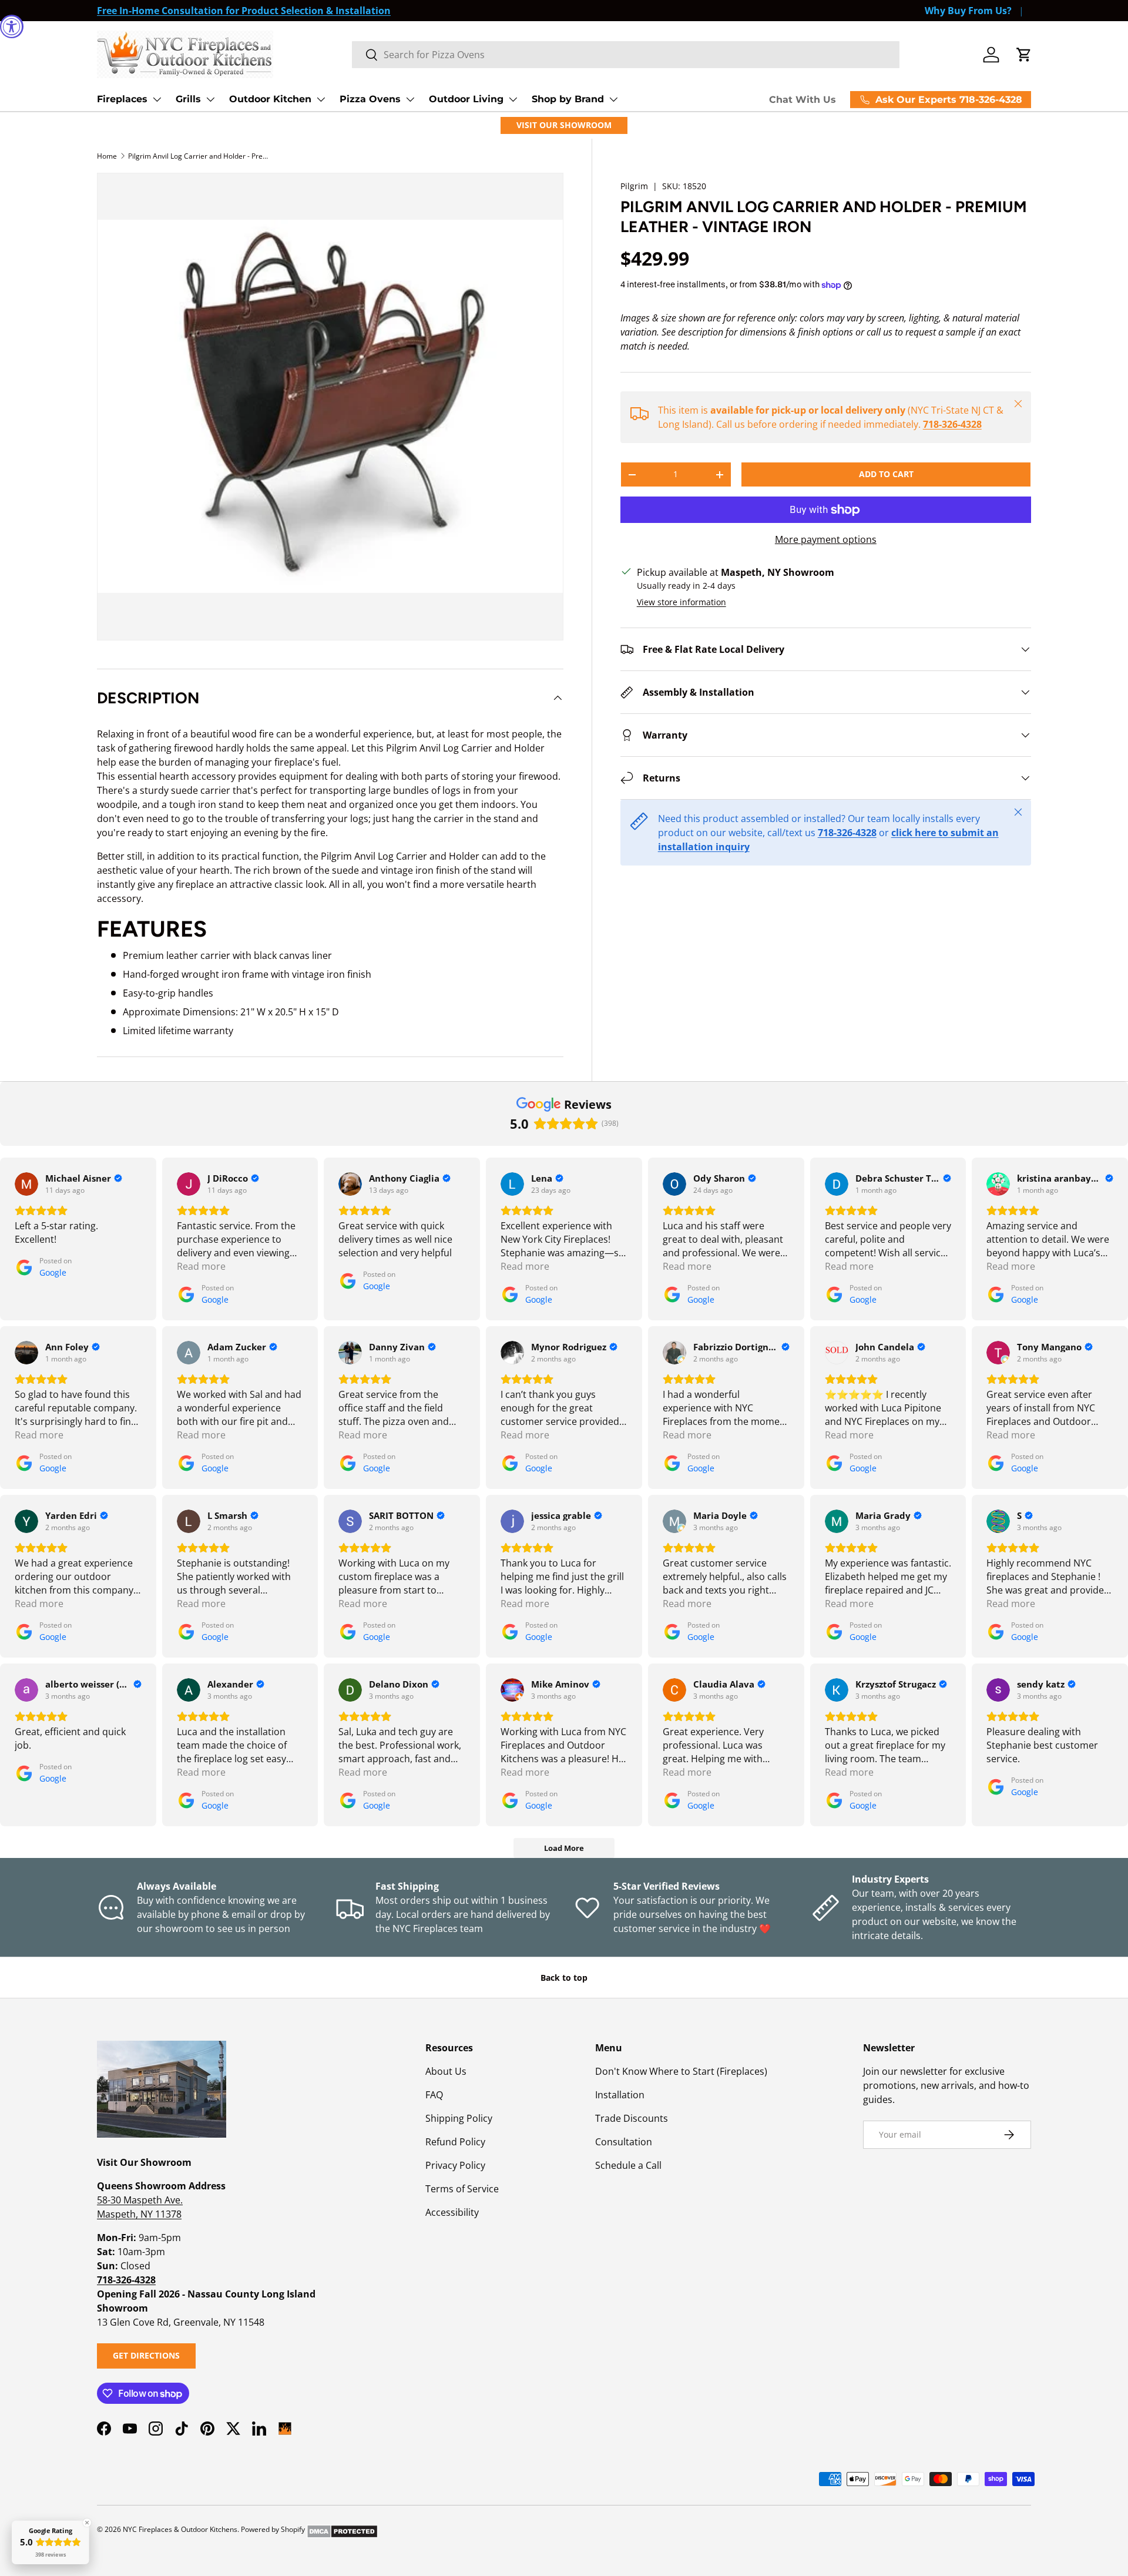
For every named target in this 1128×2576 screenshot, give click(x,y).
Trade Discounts (632, 2118)
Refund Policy (455, 2142)
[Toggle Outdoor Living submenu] (513, 99)
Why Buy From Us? (968, 11)
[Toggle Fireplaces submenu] (157, 99)
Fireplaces (122, 99)
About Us (446, 2071)
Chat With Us (803, 100)
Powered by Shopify (273, 2529)
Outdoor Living (466, 99)
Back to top (564, 1978)
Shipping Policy (459, 2118)
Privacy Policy (455, 2165)
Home (107, 156)
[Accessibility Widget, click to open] (12, 26)
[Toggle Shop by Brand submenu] (613, 99)
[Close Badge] (87, 2523)
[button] (1024, 55)
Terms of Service (462, 2189)
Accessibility (452, 2212)
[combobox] (626, 55)
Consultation (624, 2142)
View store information (681, 602)
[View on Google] (26, 1184)
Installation (620, 2095)
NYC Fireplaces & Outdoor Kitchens (180, 2529)
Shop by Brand (568, 99)
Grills (188, 99)
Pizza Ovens (370, 99)
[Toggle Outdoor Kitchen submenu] (321, 99)
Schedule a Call (628, 2165)
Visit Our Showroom (564, 125)
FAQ (434, 2095)
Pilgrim (634, 186)
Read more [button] (201, 1266)
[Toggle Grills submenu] (210, 99)
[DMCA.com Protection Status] (342, 2529)
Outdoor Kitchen (270, 99)
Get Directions (146, 2355)
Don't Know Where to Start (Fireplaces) (681, 2071)
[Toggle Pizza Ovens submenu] (410, 99)
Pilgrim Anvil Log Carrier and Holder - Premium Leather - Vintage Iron (199, 156)
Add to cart (886, 474)
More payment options (826, 539)
